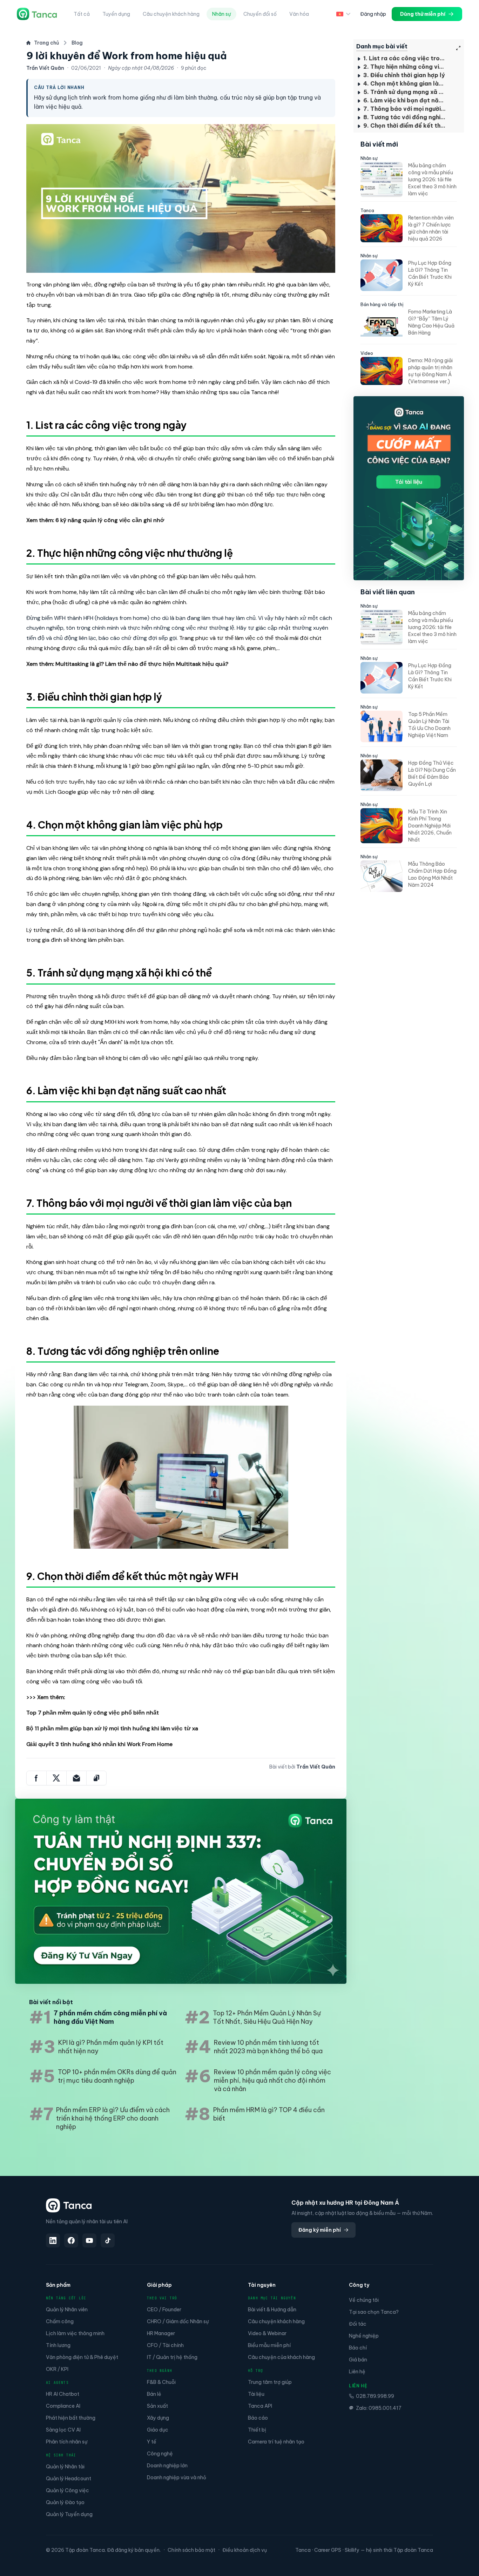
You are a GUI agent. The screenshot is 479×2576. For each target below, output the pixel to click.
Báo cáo (258, 2418)
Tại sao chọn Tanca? (374, 2312)
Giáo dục (158, 2430)
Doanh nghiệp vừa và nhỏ (177, 2477)
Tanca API (260, 2406)
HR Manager (161, 2333)
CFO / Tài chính (165, 2345)
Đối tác (358, 2324)
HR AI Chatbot (63, 2394)
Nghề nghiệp (364, 2336)
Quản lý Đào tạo (65, 2502)
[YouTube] (89, 2240)
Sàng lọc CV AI (63, 2430)
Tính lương (58, 2345)
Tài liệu (256, 2394)
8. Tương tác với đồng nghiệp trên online (404, 117)
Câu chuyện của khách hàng (281, 2357)
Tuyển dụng (116, 14)
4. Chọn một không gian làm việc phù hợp (404, 83)
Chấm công (60, 2321)
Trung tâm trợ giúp (270, 2382)
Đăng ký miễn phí (320, 2230)
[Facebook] (71, 2240)
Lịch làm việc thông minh (75, 2333)
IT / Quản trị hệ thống (172, 2357)
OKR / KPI (57, 2369)
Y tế (152, 2442)
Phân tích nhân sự (67, 2442)
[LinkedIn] (53, 2240)
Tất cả (82, 14)
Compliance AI (63, 2406)
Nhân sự (221, 14)
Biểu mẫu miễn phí (269, 2345)
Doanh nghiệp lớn (167, 2466)
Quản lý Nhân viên (67, 2310)
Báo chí (358, 2348)
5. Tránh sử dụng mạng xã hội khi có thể (404, 92)
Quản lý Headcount (69, 2479)
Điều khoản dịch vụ (245, 2550)
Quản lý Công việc (68, 2490)
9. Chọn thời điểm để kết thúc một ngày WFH (404, 126)
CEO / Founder (164, 2310)
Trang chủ (46, 43)
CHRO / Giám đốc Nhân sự (178, 2321)
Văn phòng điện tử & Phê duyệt (82, 2357)
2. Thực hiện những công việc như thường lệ (404, 67)
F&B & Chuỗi (161, 2382)
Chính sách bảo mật (191, 2550)
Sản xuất (157, 2406)
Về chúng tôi (364, 2300)
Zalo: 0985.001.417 (379, 2408)
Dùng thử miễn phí (423, 14)
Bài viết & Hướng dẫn (272, 2310)
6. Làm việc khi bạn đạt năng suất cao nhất (404, 100)
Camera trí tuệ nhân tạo (276, 2442)
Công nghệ (160, 2454)
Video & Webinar (267, 2333)
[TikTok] (108, 2240)
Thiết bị (257, 2430)
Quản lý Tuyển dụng (69, 2514)
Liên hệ (357, 2372)
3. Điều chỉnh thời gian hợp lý (403, 75)
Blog (77, 43)
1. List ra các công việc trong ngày (404, 58)
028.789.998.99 (375, 2396)
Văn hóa (299, 14)
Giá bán (358, 2360)
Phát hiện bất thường (71, 2418)
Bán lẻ (154, 2394)
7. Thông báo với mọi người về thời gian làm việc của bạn (404, 109)
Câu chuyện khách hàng (171, 14)
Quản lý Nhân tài (65, 2467)
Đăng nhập (373, 14)
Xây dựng (158, 2418)
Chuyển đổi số (260, 14)
